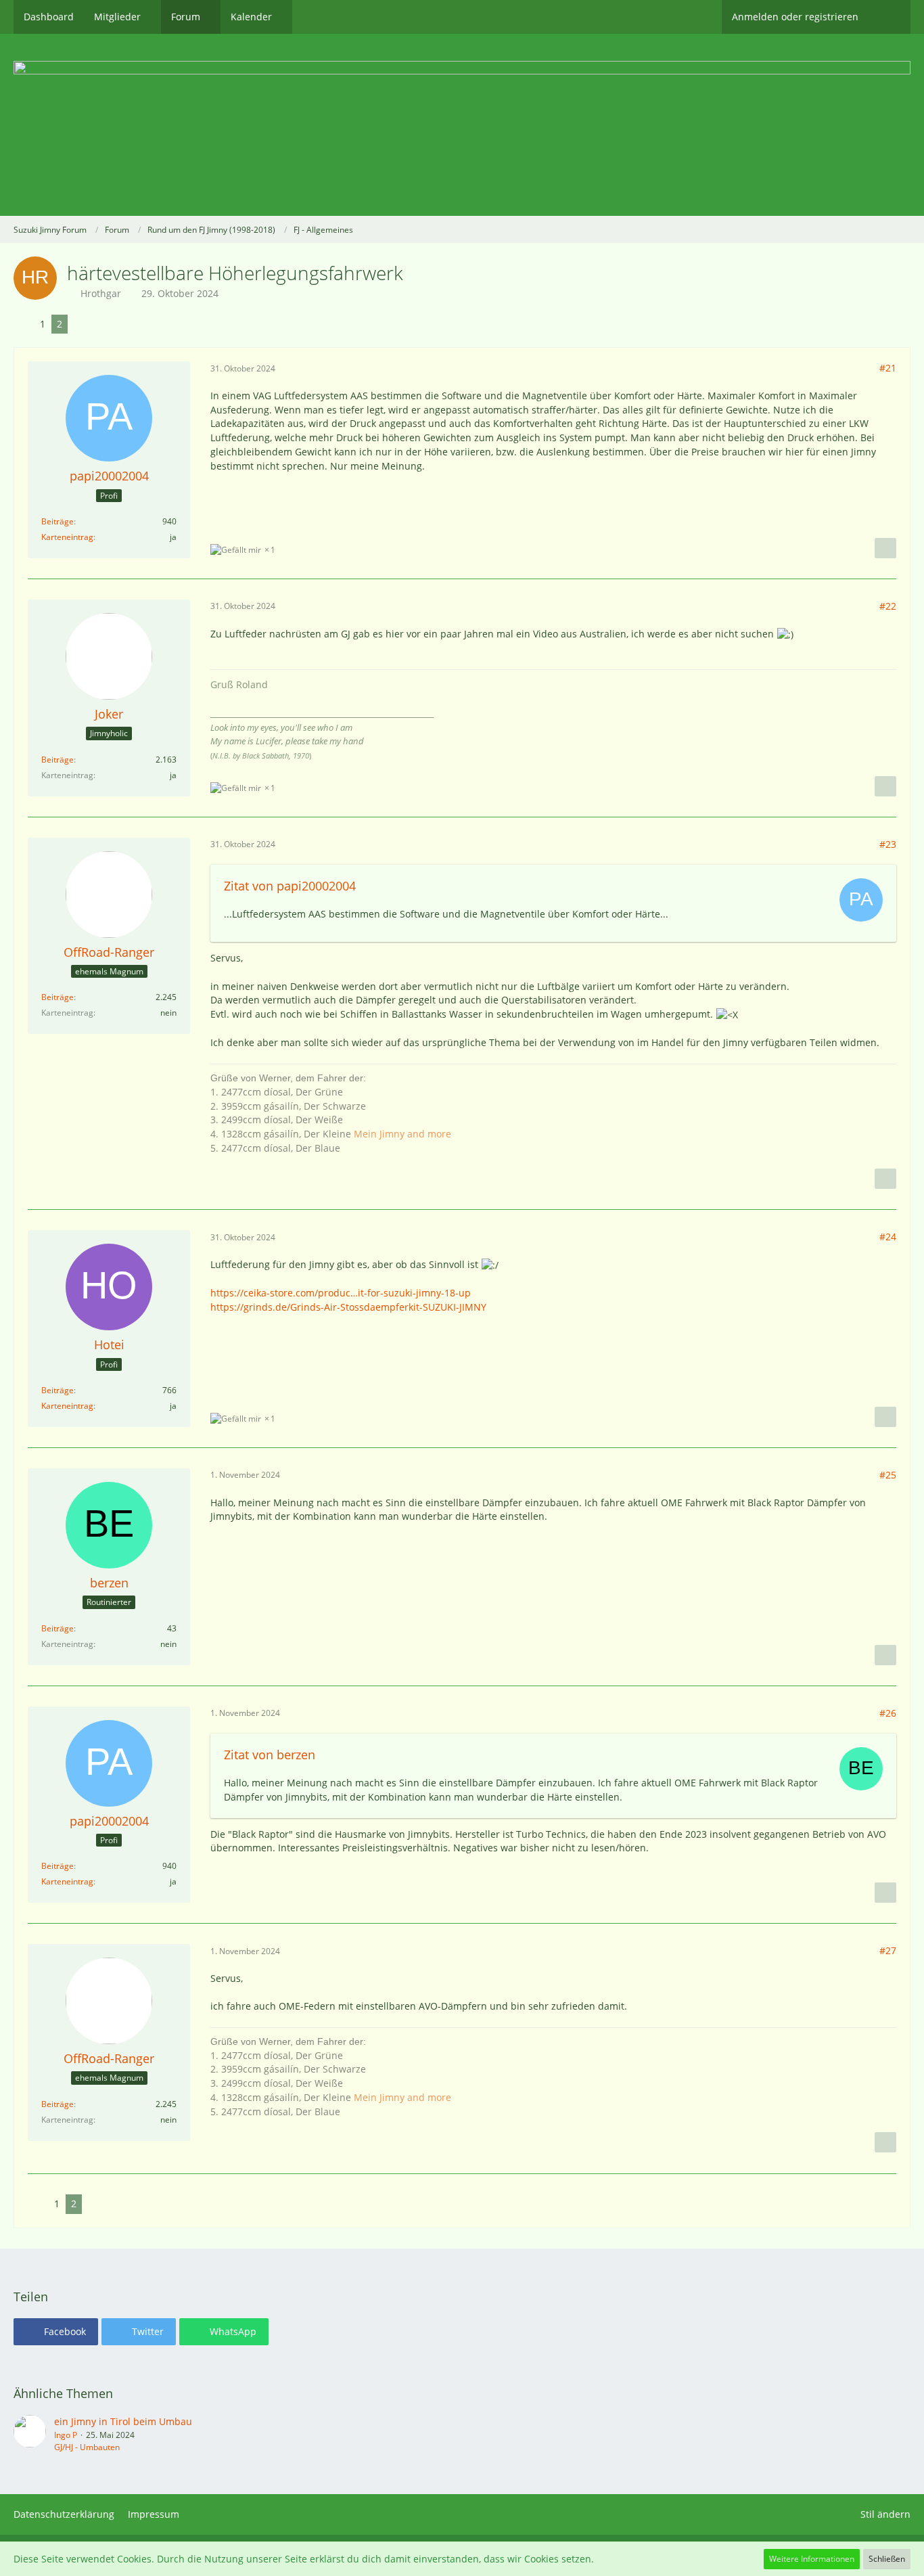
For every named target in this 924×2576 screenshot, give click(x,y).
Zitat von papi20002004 (290, 886)
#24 (888, 1237)
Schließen (887, 2559)
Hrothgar (101, 293)
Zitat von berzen (270, 1755)
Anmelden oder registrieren (795, 17)
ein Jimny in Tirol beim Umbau (123, 2421)
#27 (888, 1950)
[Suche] (890, 17)
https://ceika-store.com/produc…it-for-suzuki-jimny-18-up (341, 1293)
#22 (888, 606)
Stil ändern (885, 2514)
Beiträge (57, 521)
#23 (888, 844)
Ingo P (66, 2435)
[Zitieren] (885, 548)
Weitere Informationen (812, 2559)
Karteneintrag (67, 537)
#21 (888, 368)
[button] (56, 2332)
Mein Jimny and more (402, 1134)
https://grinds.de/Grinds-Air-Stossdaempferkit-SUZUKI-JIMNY (348, 1307)
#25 (888, 1475)
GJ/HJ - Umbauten (87, 2447)
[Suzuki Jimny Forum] (462, 125)
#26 (888, 1713)
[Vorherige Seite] (24, 324)
